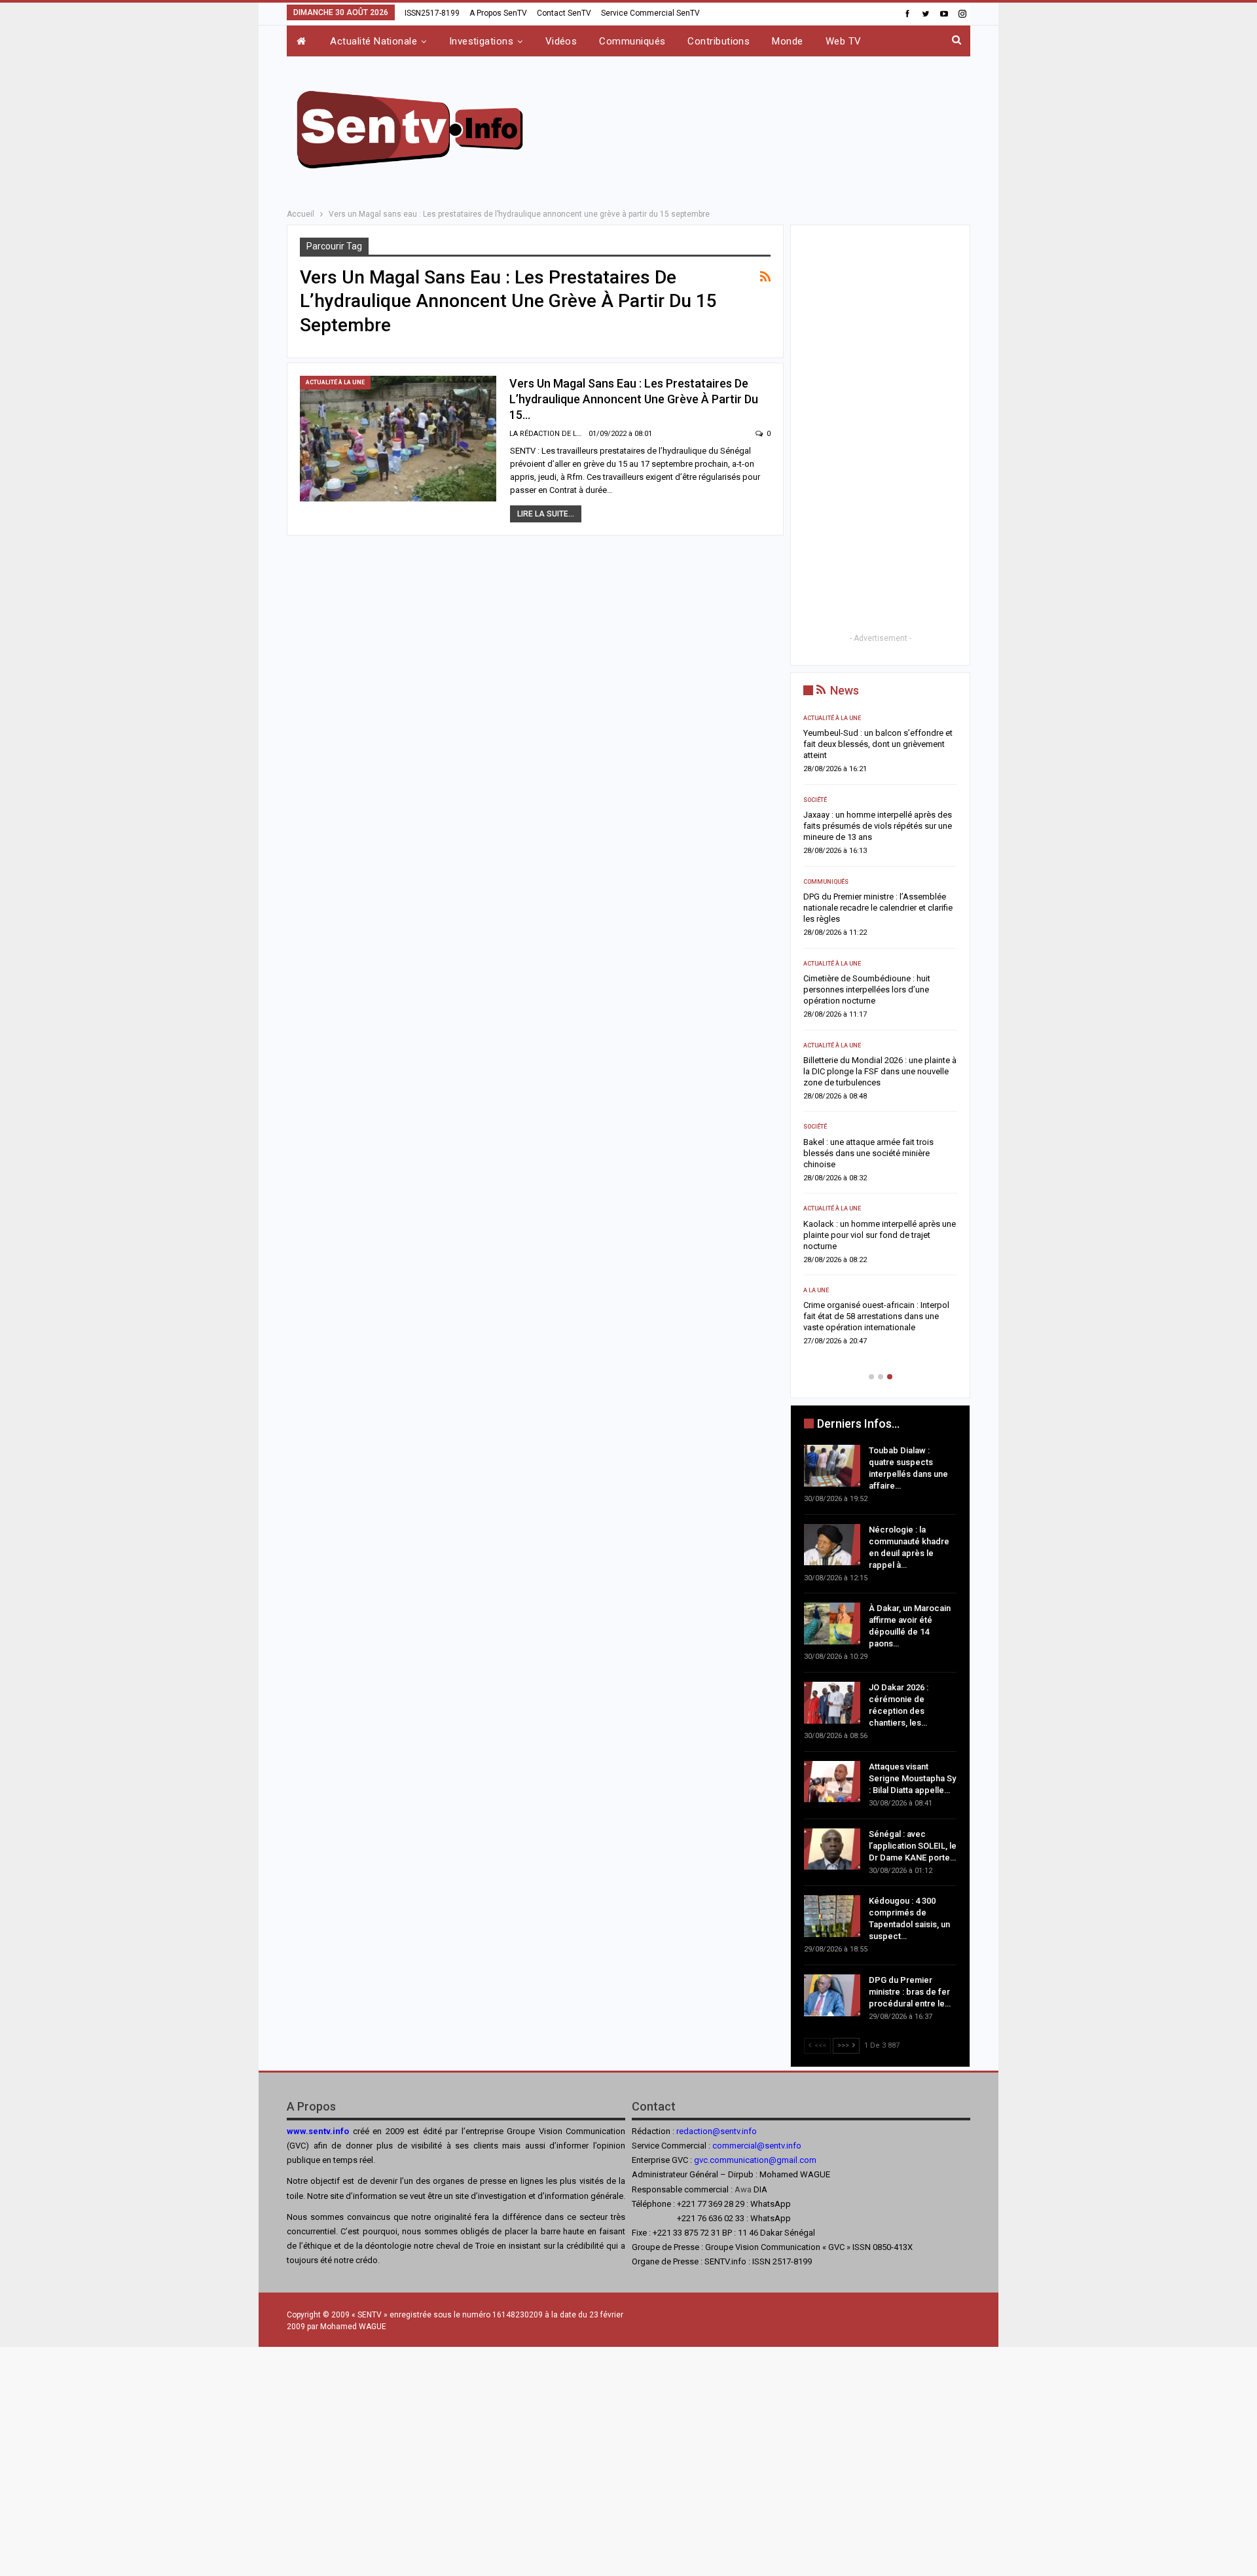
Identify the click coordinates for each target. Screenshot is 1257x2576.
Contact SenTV (564, 13)
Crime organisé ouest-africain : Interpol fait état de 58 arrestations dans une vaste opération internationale (876, 1316)
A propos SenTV (498, 13)
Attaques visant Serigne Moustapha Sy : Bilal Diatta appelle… (912, 1778)
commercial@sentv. (749, 2146)
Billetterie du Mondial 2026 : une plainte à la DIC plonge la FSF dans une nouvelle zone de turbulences (880, 1071)
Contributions (719, 41)
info (794, 2146)
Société (815, 800)
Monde (787, 41)
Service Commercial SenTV (650, 13)
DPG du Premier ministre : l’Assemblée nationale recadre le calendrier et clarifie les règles (878, 908)
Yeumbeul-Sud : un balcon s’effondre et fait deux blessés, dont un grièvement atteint (878, 744)
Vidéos (561, 41)
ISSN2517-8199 (432, 13)
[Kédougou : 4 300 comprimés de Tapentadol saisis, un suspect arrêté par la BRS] (832, 1916)
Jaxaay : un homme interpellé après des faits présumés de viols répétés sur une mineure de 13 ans (878, 826)
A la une (816, 1290)
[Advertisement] (761, 127)
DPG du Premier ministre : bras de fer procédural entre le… (910, 1992)
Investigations (481, 41)
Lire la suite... (546, 514)
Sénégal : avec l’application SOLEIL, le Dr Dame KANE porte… (913, 1846)
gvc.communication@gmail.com (755, 2160)
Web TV (844, 41)
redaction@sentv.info (717, 2131)
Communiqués (632, 41)
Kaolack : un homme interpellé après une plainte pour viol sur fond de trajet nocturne (880, 1235)
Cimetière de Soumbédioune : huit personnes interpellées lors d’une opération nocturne (867, 989)
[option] (880, 1034)
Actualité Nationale (373, 41)
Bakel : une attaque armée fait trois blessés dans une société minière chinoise (868, 1153)
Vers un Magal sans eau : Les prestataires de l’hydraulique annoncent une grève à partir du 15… (634, 399)
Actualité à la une (335, 382)
